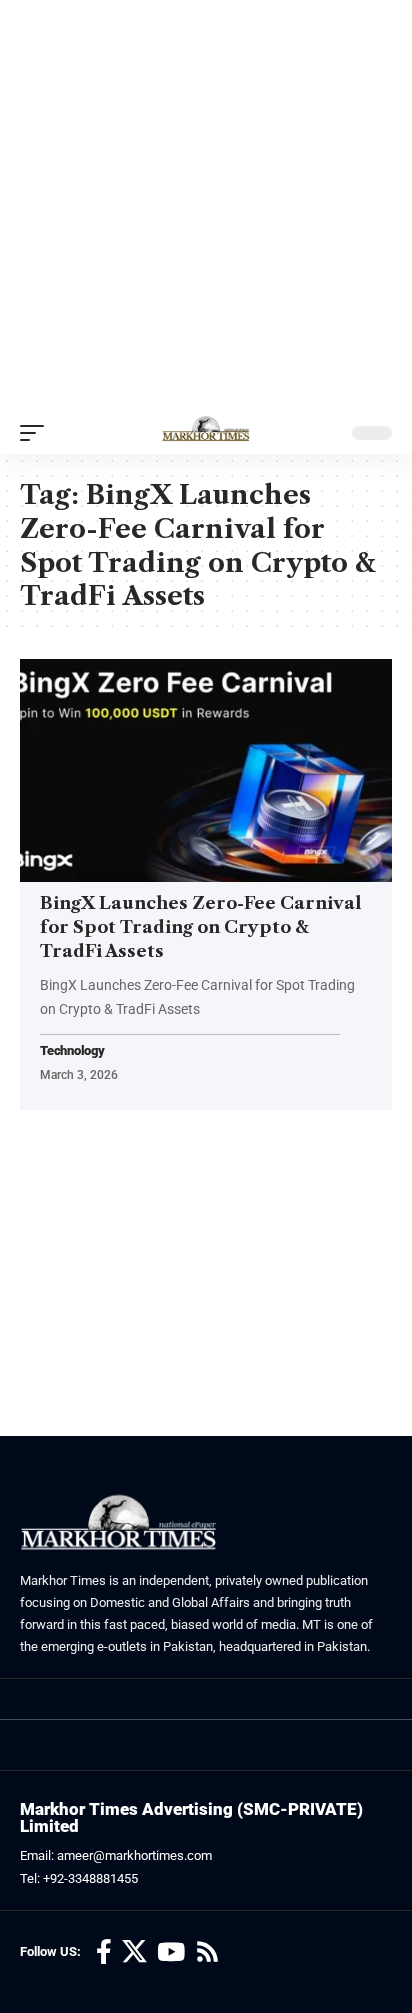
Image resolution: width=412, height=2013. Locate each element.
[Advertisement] (206, 206)
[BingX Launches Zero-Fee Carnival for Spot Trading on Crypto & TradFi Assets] (206, 770)
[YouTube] (171, 1952)
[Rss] (207, 1952)
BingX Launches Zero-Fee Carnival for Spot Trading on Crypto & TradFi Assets (201, 927)
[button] (37, 433)
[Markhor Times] (206, 433)
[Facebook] (104, 1952)
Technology (72, 1051)
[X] (134, 1952)
